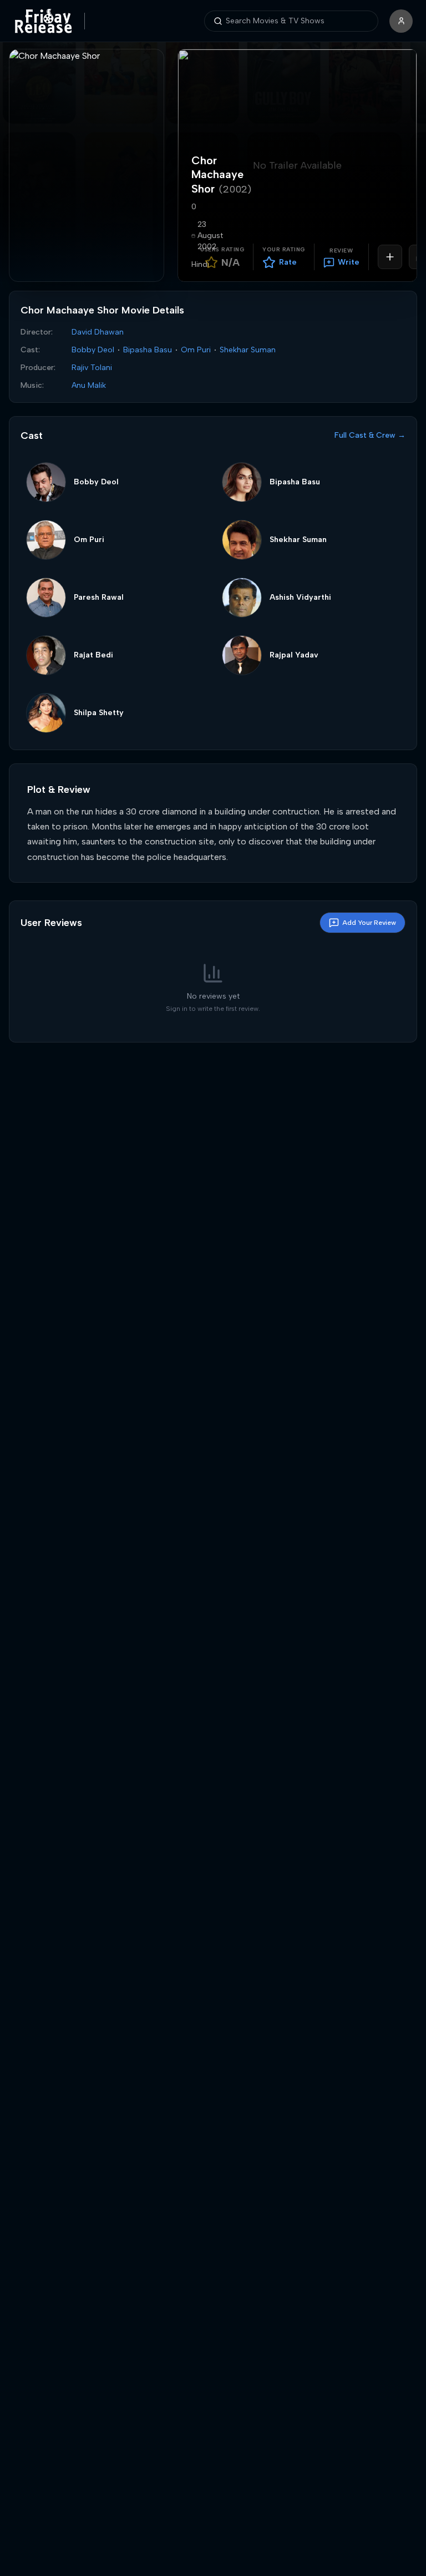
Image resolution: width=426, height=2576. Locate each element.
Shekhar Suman (248, 350)
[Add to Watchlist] (390, 257)
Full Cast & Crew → (370, 435)
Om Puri (196, 350)
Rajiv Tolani (92, 368)
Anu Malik (89, 385)
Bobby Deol (93, 350)
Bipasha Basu (148, 350)
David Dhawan (98, 332)
